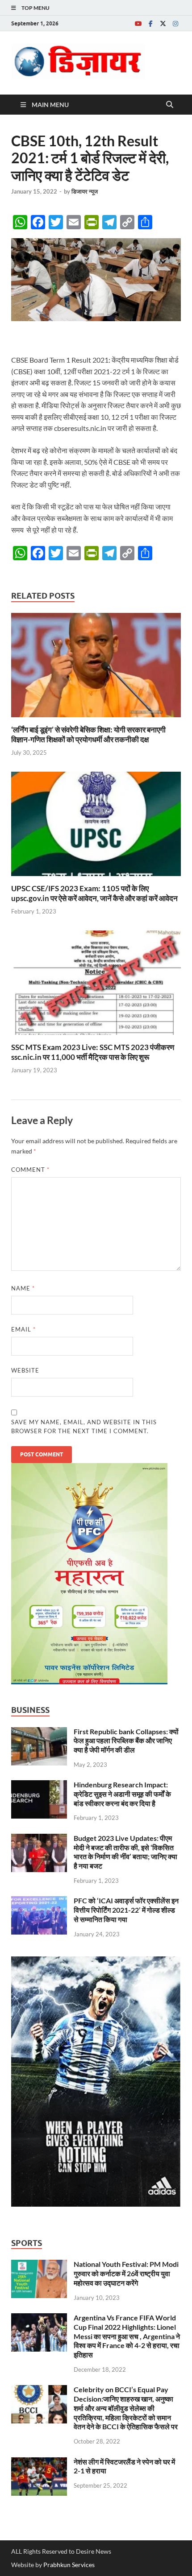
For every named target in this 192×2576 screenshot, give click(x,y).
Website (25, 1370)
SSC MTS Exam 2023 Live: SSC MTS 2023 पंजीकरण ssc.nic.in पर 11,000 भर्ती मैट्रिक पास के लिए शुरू (93, 1052)
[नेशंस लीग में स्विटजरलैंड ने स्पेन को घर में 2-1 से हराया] (39, 2462)
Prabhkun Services (69, 2565)
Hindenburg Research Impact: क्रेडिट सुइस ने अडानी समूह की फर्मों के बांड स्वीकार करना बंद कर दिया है (122, 1794)
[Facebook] (150, 23)
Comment (30, 1170)
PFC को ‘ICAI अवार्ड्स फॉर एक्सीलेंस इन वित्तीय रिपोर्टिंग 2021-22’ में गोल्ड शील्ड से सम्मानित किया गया (126, 1910)
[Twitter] (163, 23)
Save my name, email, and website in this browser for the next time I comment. (84, 1427)
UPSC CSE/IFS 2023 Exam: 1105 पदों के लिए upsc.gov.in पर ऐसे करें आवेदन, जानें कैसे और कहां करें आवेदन (94, 893)
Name (23, 1288)
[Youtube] (138, 23)
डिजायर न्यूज (85, 191)
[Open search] (170, 105)
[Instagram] (175, 23)
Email (23, 1329)
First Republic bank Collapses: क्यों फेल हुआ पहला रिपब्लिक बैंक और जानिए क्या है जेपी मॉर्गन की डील (126, 1741)
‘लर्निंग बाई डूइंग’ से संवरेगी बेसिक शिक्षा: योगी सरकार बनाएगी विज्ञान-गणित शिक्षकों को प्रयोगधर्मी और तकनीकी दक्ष (88, 734)
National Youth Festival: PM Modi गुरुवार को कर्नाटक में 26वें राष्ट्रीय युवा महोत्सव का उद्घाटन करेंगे (126, 2273)
